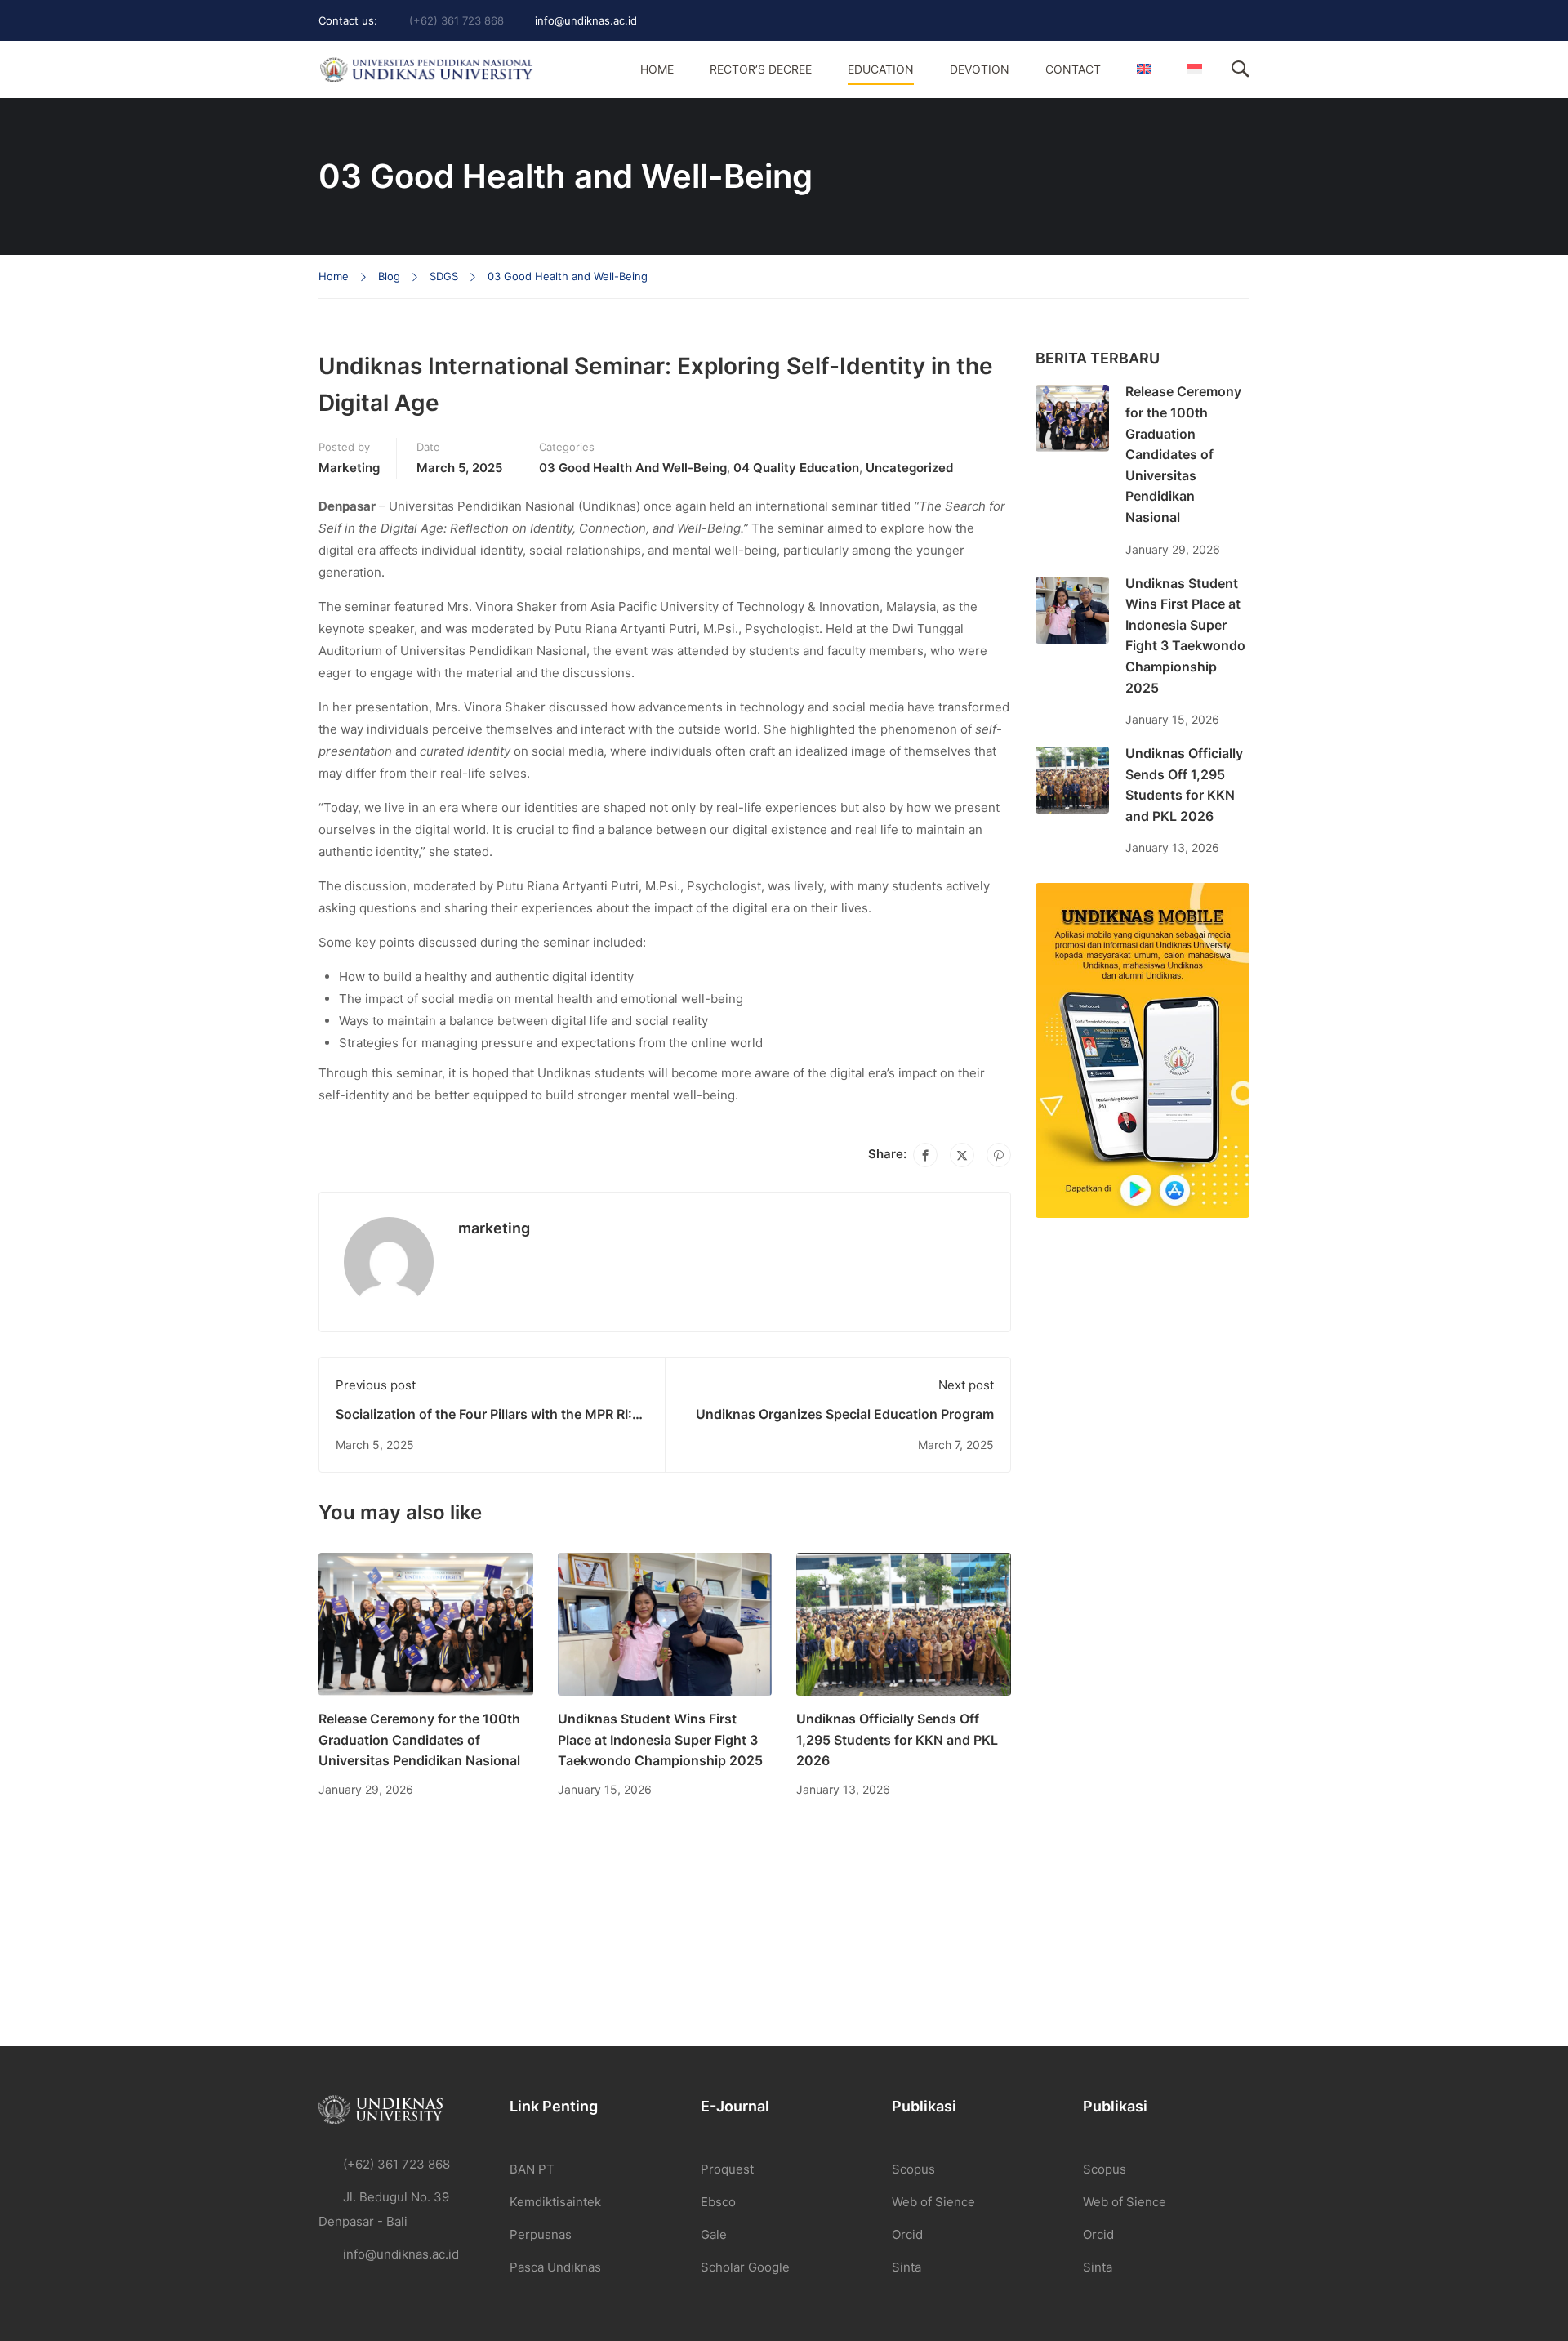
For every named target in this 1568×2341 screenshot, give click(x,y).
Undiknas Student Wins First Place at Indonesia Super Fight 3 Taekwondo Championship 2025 (660, 1739)
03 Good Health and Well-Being (568, 276)
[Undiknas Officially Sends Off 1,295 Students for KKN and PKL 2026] (904, 1623)
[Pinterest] (999, 1155)
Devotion (980, 69)
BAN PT (532, 2169)
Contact (1073, 69)
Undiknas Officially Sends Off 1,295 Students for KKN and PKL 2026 (897, 1739)
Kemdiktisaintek (555, 2202)
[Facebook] (925, 1155)
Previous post (376, 1385)
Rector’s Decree (761, 69)
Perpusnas (541, 2234)
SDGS (444, 276)
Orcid (907, 2234)
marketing (349, 468)
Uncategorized (909, 468)
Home (657, 69)
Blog (389, 276)
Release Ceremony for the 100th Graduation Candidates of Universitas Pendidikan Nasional (419, 1739)
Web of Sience (933, 2202)
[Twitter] (962, 1155)
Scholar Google (745, 2267)
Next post (966, 1385)
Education (881, 69)
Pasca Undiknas (555, 2267)
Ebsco (718, 2202)
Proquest (727, 2169)
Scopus (913, 2169)
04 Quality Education (796, 468)
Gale (714, 2234)
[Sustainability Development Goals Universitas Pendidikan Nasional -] (426, 70)
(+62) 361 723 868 (457, 20)
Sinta (906, 2267)
